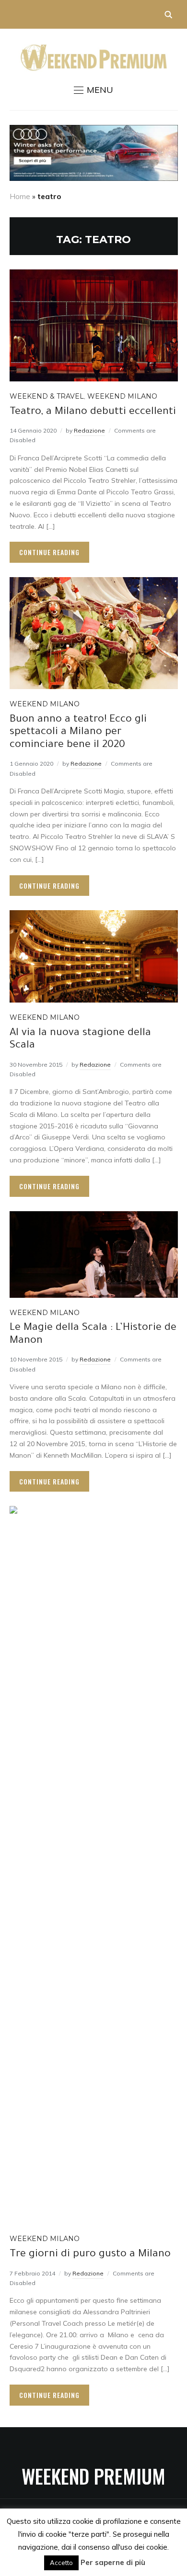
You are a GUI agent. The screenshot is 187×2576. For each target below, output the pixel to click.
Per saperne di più (113, 2562)
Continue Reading (49, 552)
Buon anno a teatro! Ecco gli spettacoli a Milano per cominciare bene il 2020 (78, 733)
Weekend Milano (122, 396)
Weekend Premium (93, 2476)
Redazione (89, 430)
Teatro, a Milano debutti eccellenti (93, 413)
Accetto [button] (61, 2563)
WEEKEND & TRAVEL (47, 396)
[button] (93, 90)
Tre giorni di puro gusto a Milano (90, 2255)
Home (20, 196)
